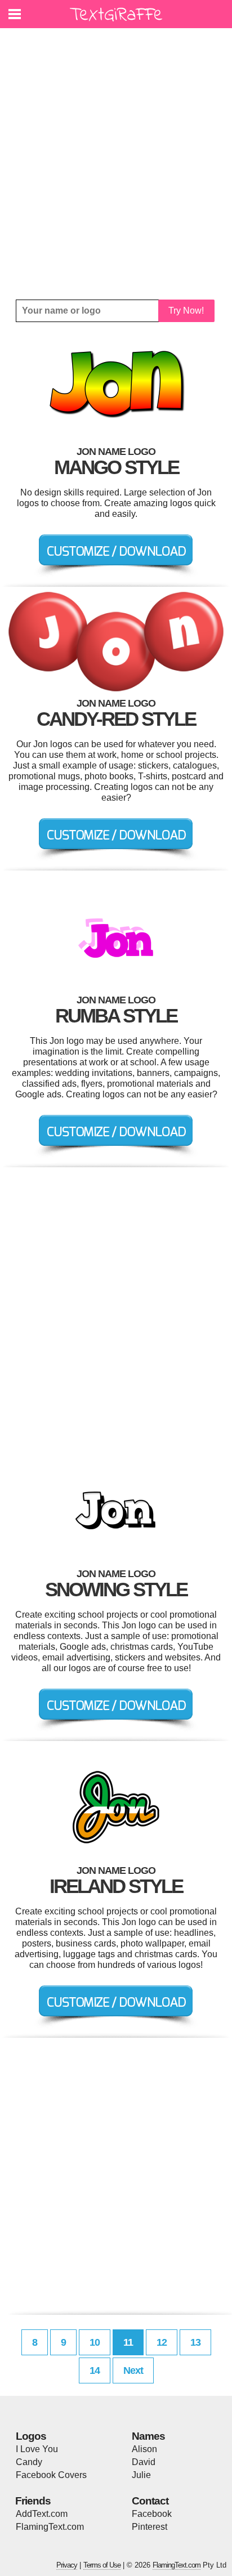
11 (128, 2342)
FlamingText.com (50, 2527)
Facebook (152, 2514)
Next (133, 2370)
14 (95, 2370)
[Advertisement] (116, 164)
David (144, 2462)
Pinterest (150, 2527)
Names (148, 2436)
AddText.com (42, 2514)
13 (195, 2342)
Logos (31, 2436)
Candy (29, 2462)
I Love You (37, 2449)
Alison (144, 2449)
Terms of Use (102, 2565)
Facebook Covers (51, 2475)
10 (95, 2342)
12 (162, 2342)
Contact (150, 2501)
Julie (141, 2475)
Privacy (67, 2565)
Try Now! (186, 311)
